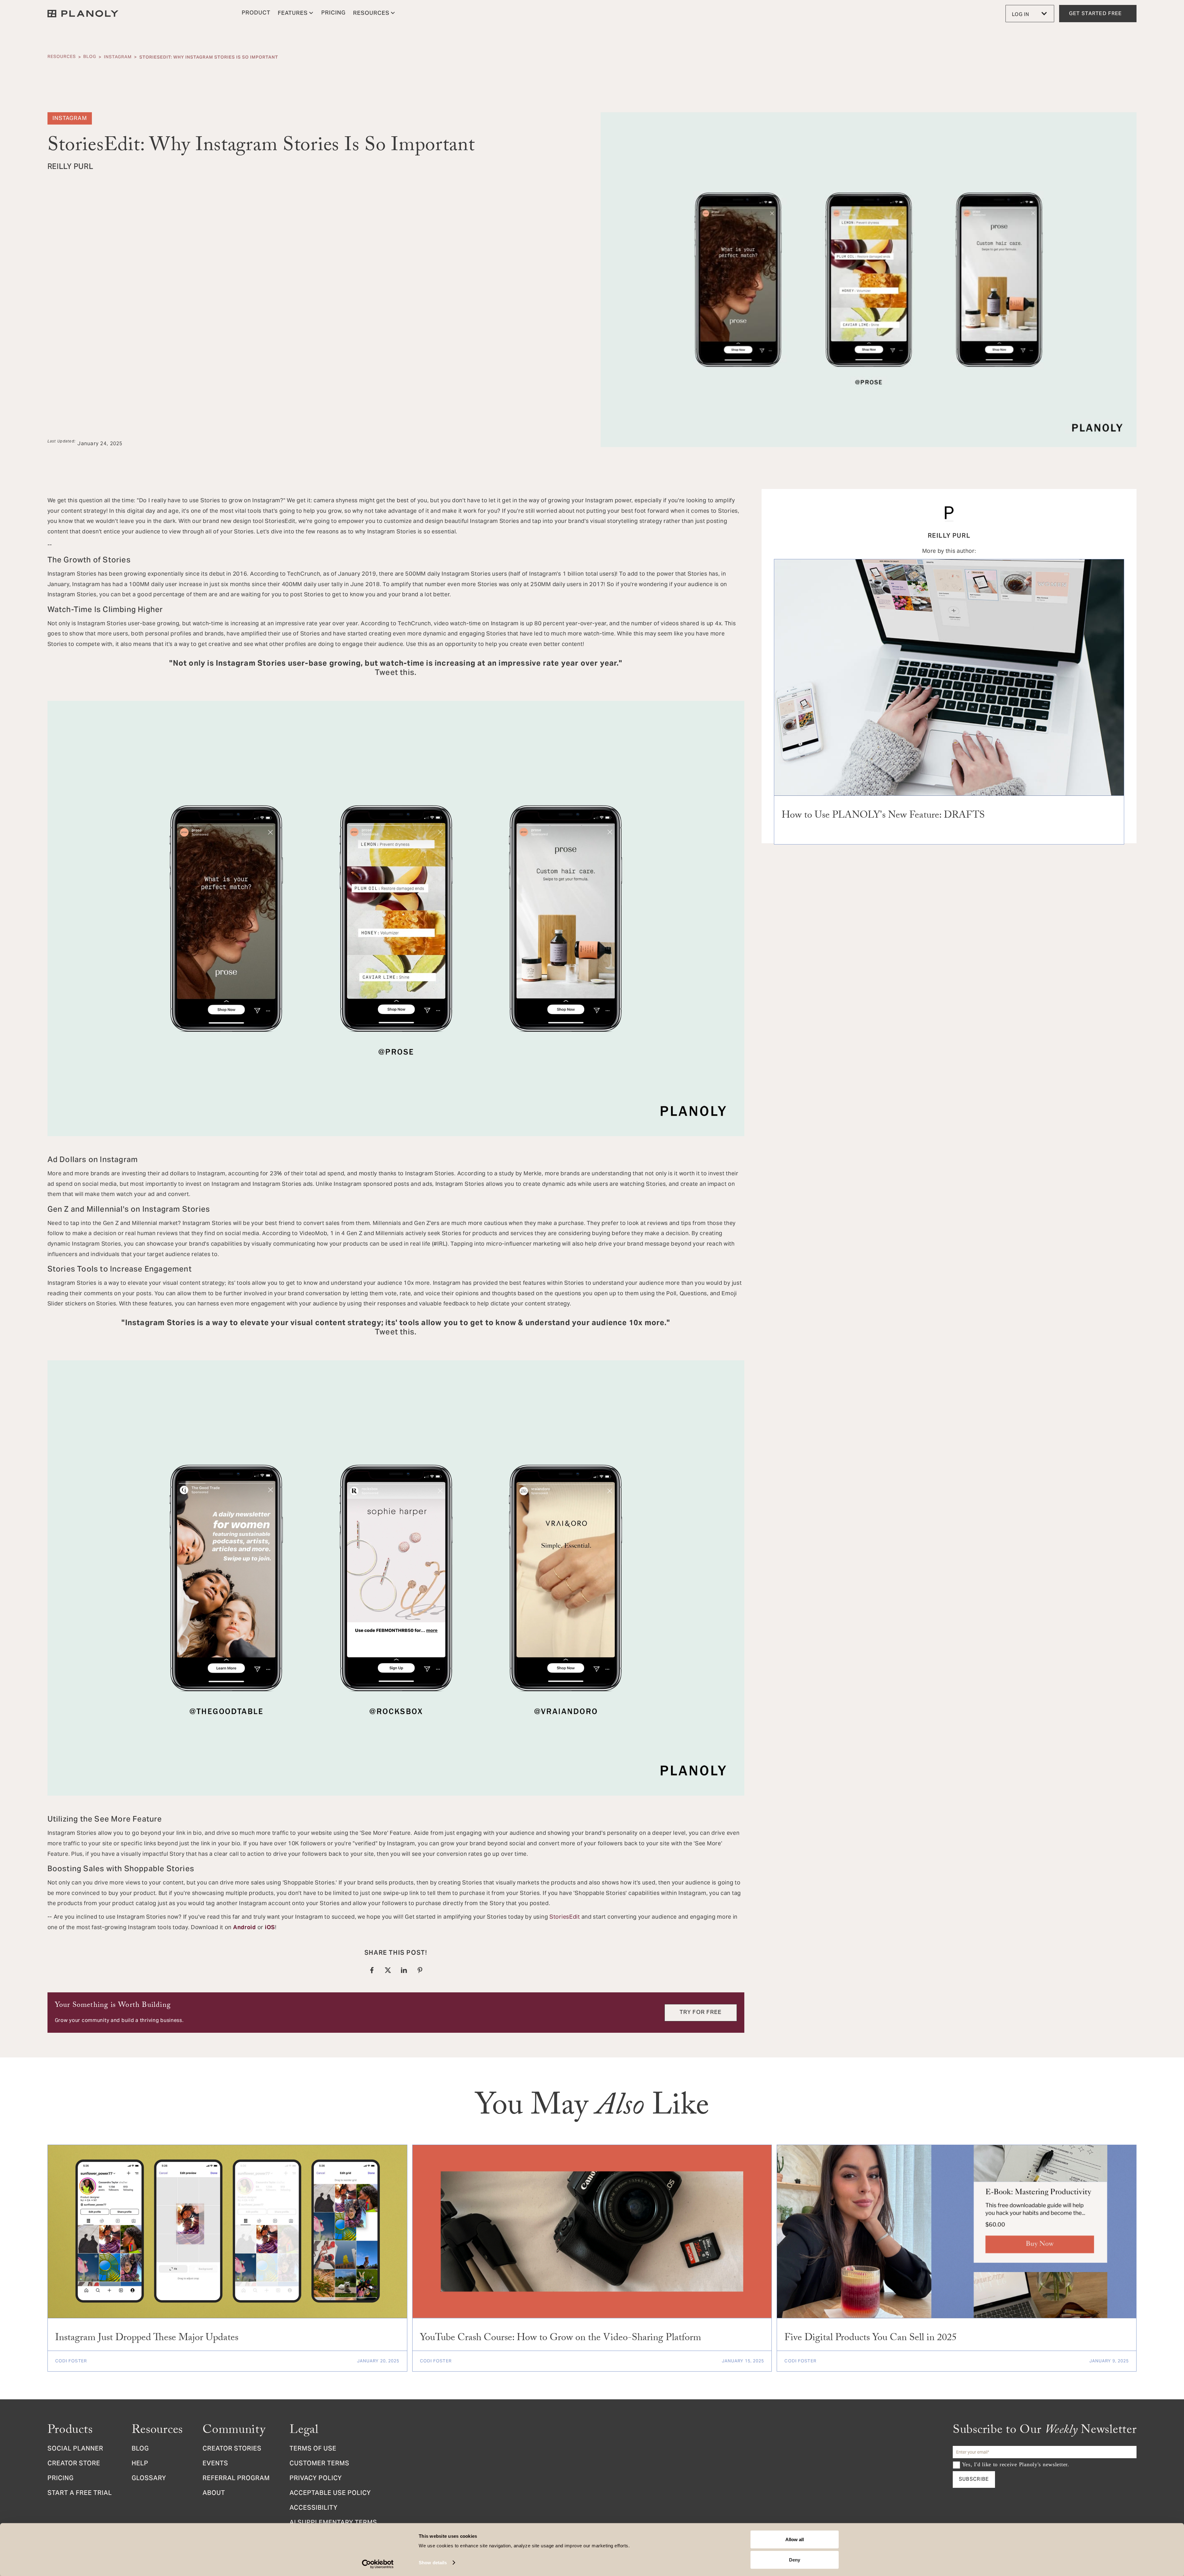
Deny (795, 2560)
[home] (83, 14)
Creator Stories (232, 2449)
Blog (90, 57)
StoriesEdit (565, 1917)
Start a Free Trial (80, 2494)
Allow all (795, 2539)
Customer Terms (319, 2464)
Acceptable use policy (330, 2494)
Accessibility (314, 2508)
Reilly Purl (949, 536)
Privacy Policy (316, 2479)
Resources (62, 57)
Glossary (149, 2479)
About (214, 2494)
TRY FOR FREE (701, 2013)
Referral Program (236, 2479)
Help (140, 2464)
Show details (433, 2563)
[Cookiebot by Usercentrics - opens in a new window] (378, 2564)
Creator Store (74, 2464)
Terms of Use (313, 2449)
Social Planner (75, 2449)
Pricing (61, 2479)
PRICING (333, 13)
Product (256, 13)
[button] (296, 14)
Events (215, 2464)
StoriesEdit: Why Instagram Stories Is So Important (209, 57)
